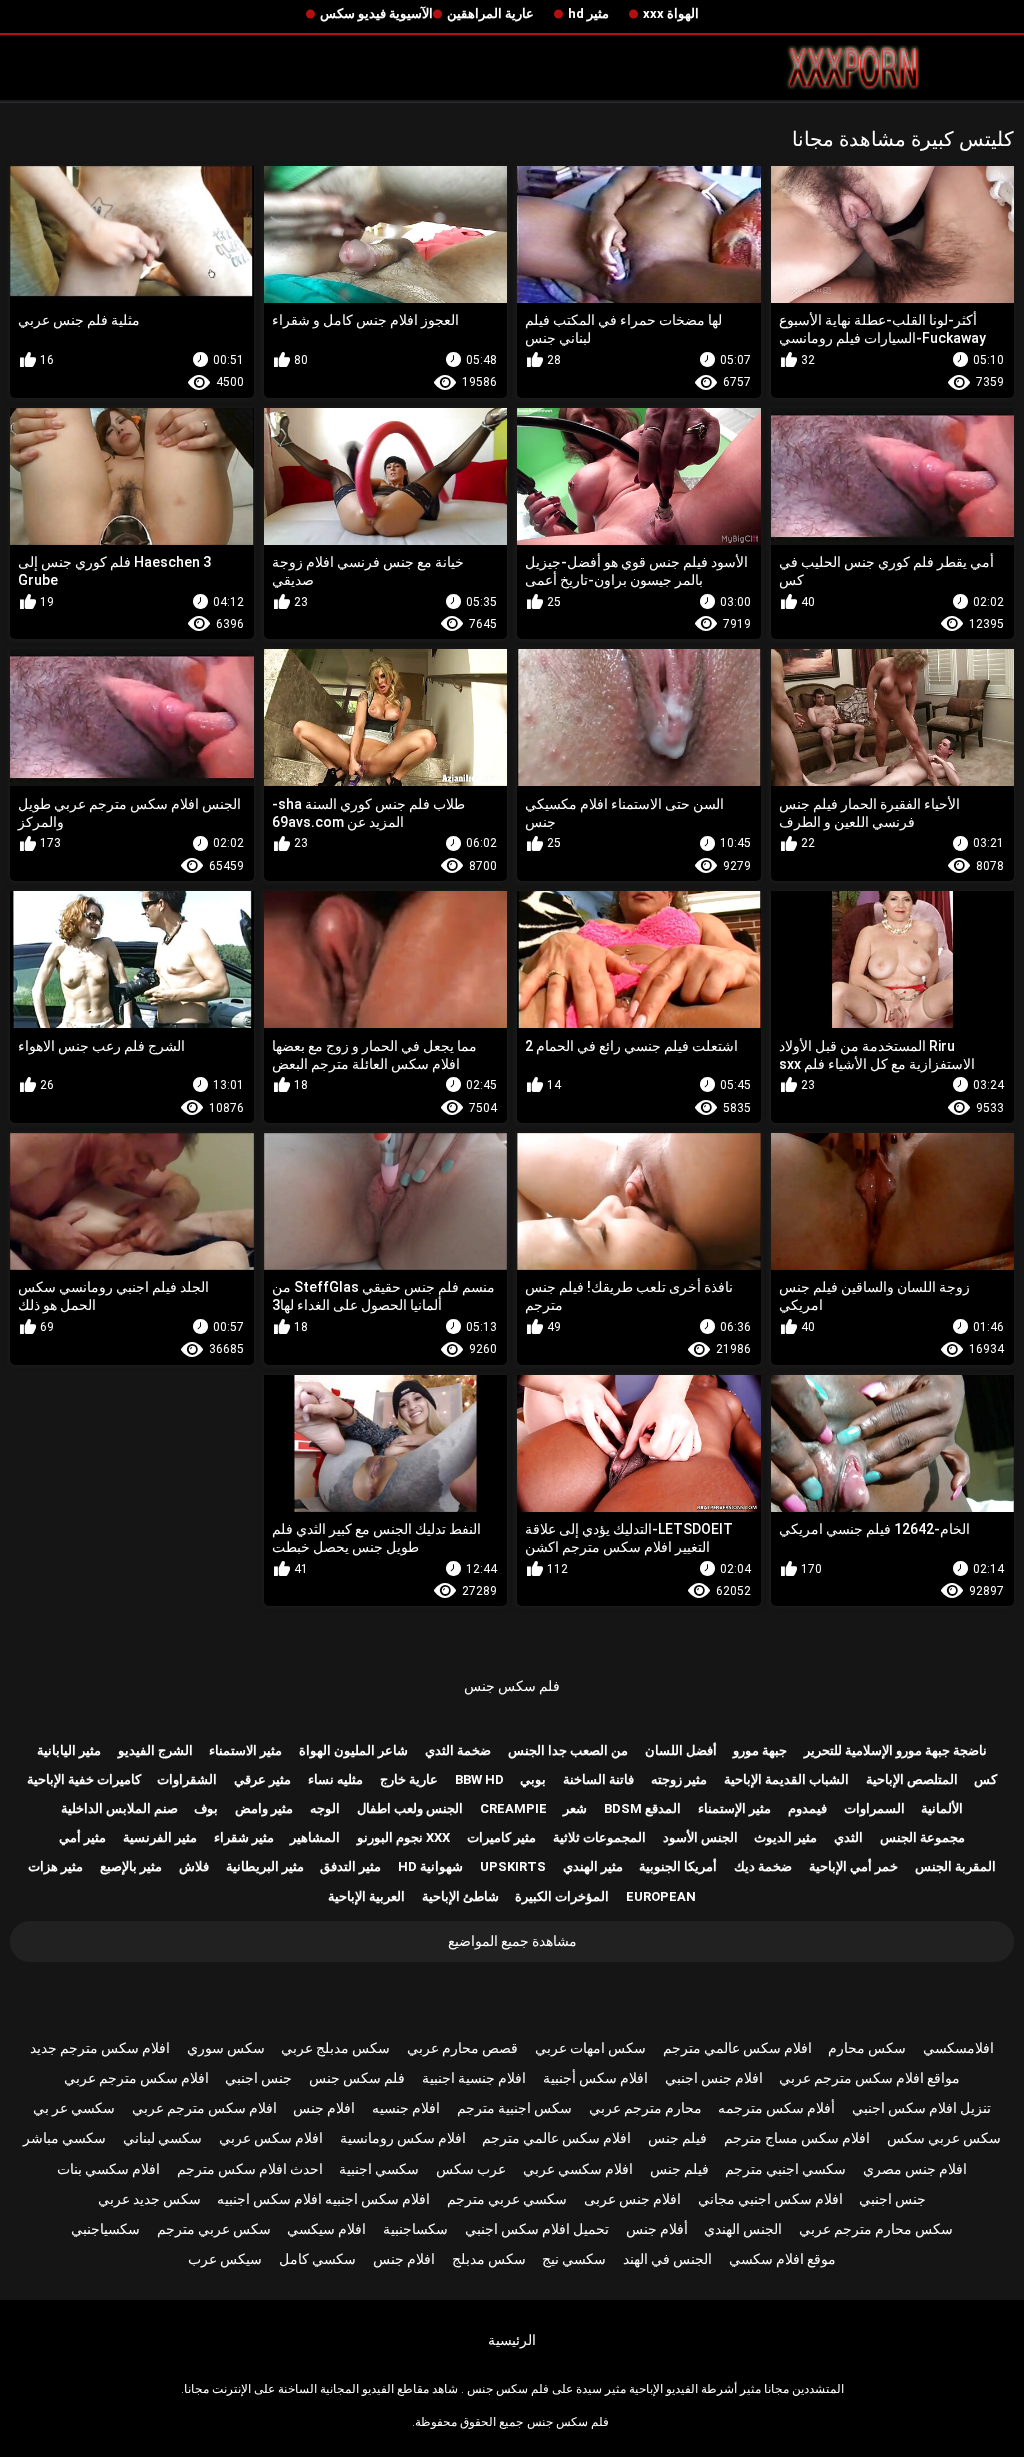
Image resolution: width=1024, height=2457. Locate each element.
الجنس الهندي (743, 2229)
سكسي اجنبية (379, 2169)
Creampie (513, 1808)
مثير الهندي (593, 1866)
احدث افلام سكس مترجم (250, 2169)
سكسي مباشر (64, 2138)
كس (985, 1779)
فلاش (194, 1866)
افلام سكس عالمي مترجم (737, 2048)
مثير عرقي (262, 1779)
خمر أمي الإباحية (853, 1866)
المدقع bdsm (642, 1808)
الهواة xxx (671, 13)
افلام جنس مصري (915, 2169)
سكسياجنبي (105, 2229)
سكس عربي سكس (944, 2138)
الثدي (848, 1837)
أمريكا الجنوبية (678, 1866)
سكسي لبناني (162, 2138)
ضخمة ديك (763, 1866)
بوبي (533, 1779)
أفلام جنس (657, 2229)
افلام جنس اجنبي (714, 2078)
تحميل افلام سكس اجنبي (537, 2229)
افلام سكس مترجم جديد (100, 2048)
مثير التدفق (350, 1866)
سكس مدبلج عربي (335, 2048)
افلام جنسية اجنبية (474, 2078)
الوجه (325, 1808)
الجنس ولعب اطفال (410, 1808)
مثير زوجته (679, 1779)
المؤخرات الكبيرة (562, 1896)
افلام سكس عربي (271, 2138)
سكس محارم (867, 2048)
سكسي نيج (574, 2259)
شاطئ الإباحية (460, 1896)
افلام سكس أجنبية (595, 2078)
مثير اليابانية (69, 1750)
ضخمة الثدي (458, 1750)
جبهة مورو (760, 1750)
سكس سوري (226, 2048)
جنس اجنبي (258, 2078)
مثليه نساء (335, 1779)
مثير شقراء (244, 1837)
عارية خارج (409, 1779)
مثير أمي (82, 1837)
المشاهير (315, 1837)
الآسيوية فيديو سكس (376, 13)
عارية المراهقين (490, 13)
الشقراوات (187, 1779)
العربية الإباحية (366, 1896)
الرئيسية (512, 2340)
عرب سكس (471, 2169)
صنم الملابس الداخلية (119, 1808)
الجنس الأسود (700, 1837)
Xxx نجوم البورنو (403, 1837)
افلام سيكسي (326, 2229)
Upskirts (513, 1866)
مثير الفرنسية (160, 1837)
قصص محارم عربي (462, 2048)
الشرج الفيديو (155, 1750)
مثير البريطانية (265, 1866)
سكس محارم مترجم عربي (876, 2229)
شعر (575, 1808)
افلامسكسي (958, 2048)
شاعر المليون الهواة (353, 1750)
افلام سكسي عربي (578, 2169)
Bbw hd (479, 1779)
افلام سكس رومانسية (403, 2138)
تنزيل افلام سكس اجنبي (921, 2108)
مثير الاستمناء (245, 1750)
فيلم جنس (677, 2138)
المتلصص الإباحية (912, 1779)
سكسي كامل (317, 2259)
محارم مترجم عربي (645, 2108)
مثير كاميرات (501, 1837)
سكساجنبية (415, 2229)
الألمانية (942, 1808)
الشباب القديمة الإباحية (786, 1779)
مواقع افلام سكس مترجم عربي (869, 2078)
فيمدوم (807, 1808)
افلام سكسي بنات (108, 2169)
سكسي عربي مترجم (507, 2199)
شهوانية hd (430, 1866)
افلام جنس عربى (632, 2199)
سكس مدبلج (489, 2259)
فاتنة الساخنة (598, 1779)
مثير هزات (55, 1866)
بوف (206, 1808)
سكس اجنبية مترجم (514, 2108)
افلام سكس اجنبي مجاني (770, 2199)
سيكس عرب (225, 2259)
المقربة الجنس (955, 1866)
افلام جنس (324, 2108)
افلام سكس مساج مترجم (797, 2138)
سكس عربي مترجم (214, 2229)
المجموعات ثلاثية (599, 1837)
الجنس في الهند (667, 2259)
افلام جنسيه (406, 2108)
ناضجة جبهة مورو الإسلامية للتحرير (895, 1750)
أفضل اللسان (681, 1750)
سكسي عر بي (74, 2108)
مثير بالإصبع (131, 1866)
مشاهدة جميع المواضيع (512, 1941)
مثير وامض (264, 1808)
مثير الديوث (785, 1837)
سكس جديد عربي (149, 2199)
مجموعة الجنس (922, 1837)
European (661, 1896)
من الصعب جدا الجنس (568, 1750)
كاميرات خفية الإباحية (84, 1779)
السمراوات (874, 1808)
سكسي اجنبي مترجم (785, 2169)
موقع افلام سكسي (782, 2259)
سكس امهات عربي (590, 2048)
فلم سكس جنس (512, 1686)
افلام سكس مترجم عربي (136, 2078)
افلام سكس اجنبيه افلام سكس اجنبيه (323, 2199)
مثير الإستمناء (734, 1808)
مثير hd (588, 13)
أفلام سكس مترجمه (776, 2108)
